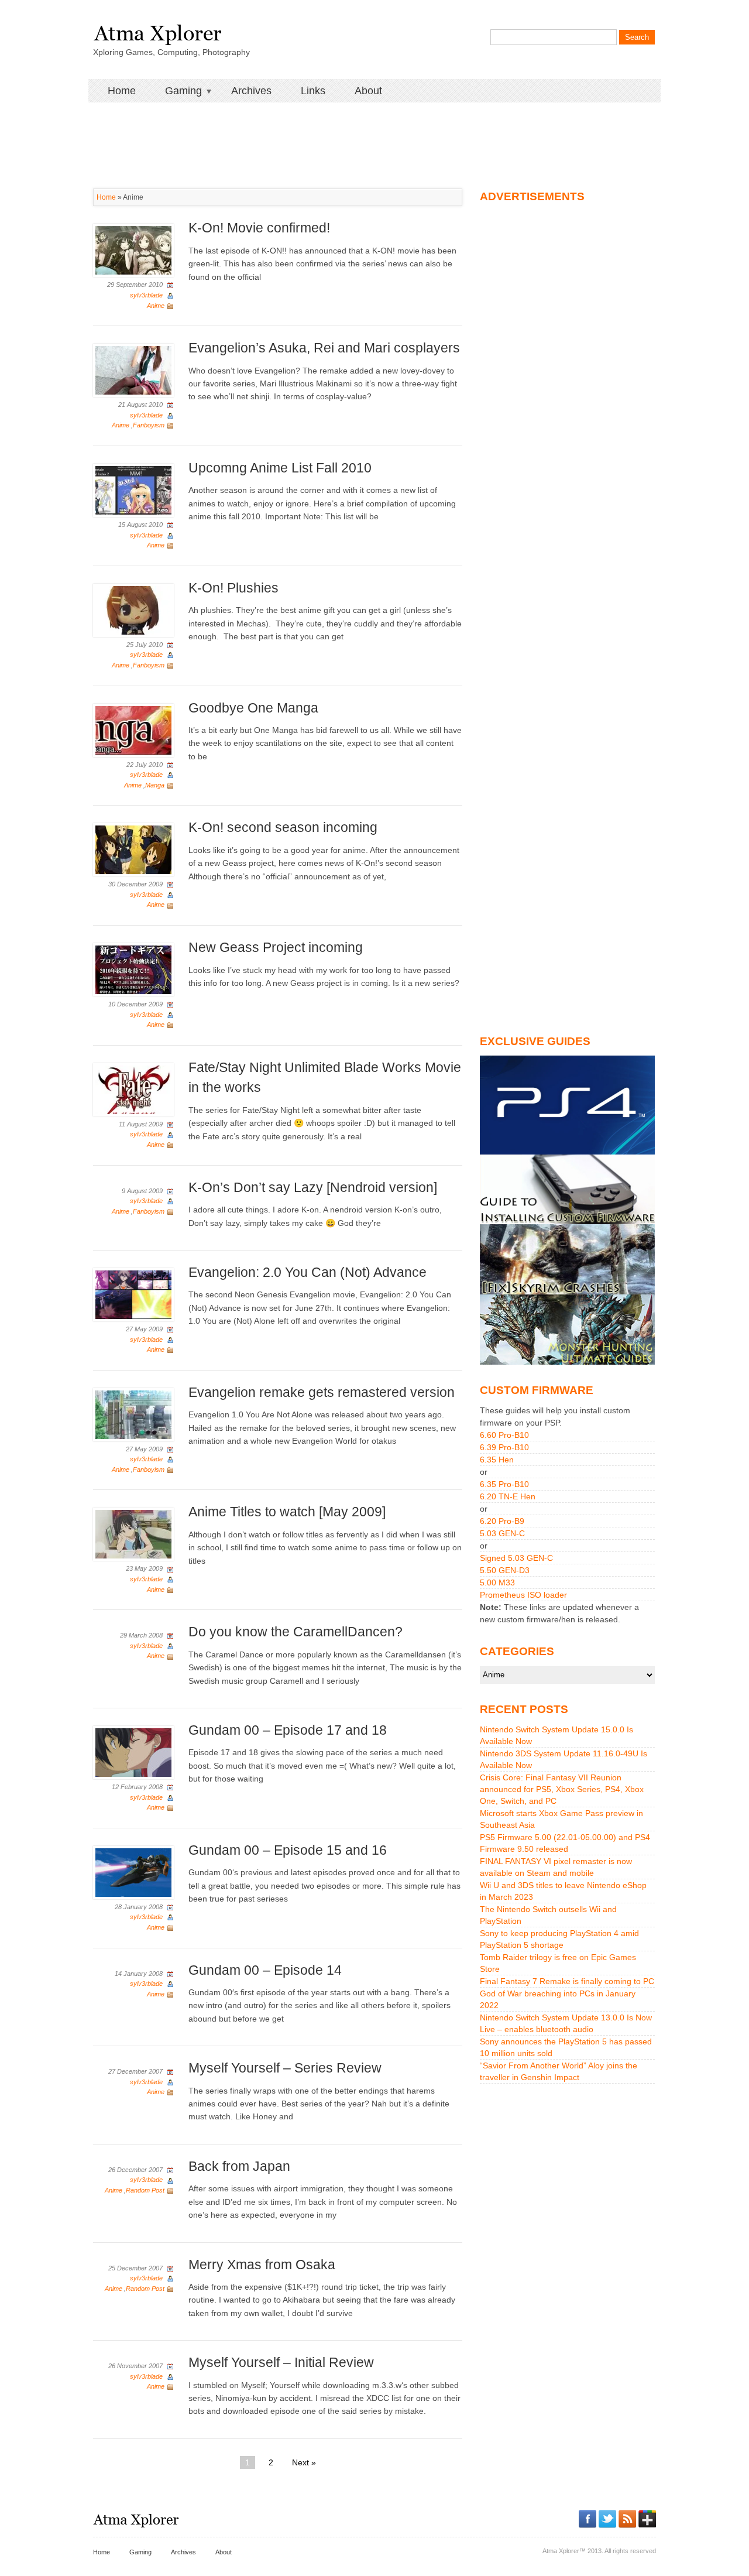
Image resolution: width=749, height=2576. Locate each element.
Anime (156, 306)
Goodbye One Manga (253, 708)
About (368, 91)
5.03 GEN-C (502, 1533)
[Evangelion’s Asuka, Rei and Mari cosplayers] (133, 369)
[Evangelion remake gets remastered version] (133, 1414)
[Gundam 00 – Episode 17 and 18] (133, 1752)
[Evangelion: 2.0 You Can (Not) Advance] (133, 1294)
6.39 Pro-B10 (504, 1447)
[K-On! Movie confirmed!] (133, 250)
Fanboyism (149, 425)
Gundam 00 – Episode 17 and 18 (288, 1730)
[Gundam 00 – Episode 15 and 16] (133, 1872)
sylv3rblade (146, 295)
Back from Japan (239, 2166)
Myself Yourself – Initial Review (281, 2362)
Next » (304, 2462)
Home (122, 91)
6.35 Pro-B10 (504, 1484)
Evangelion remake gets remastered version (322, 1392)
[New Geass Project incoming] (133, 969)
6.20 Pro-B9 (502, 1521)
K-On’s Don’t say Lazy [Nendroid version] (313, 1187)
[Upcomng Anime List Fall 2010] (133, 489)
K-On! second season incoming (283, 827)
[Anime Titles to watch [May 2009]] (133, 1534)
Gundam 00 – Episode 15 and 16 (288, 1850)
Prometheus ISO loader (523, 1595)
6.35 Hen (497, 1460)
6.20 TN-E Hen (508, 1496)
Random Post (145, 2190)
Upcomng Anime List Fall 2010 (280, 468)
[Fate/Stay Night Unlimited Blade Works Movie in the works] (133, 1089)
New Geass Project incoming (276, 947)
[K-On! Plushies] (133, 609)
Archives (251, 91)
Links (313, 91)
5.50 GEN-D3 (505, 1570)
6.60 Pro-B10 (504, 1435)
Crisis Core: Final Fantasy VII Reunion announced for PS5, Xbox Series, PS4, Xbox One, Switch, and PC (562, 1789)
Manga (155, 785)
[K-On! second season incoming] (133, 849)
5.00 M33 (497, 1582)
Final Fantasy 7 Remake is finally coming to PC (567, 1981)
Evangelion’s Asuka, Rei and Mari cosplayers (324, 348)
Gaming (176, 91)
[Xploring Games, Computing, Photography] (157, 31)
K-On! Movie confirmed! (259, 228)
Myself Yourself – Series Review (285, 2068)
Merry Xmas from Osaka (262, 2265)
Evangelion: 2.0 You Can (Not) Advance (307, 1272)
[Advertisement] (374, 129)
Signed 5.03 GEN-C (516, 1558)
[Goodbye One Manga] (133, 729)
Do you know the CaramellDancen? (296, 1632)
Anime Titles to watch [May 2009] (287, 1512)
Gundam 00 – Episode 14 (265, 1970)
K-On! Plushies (233, 588)
